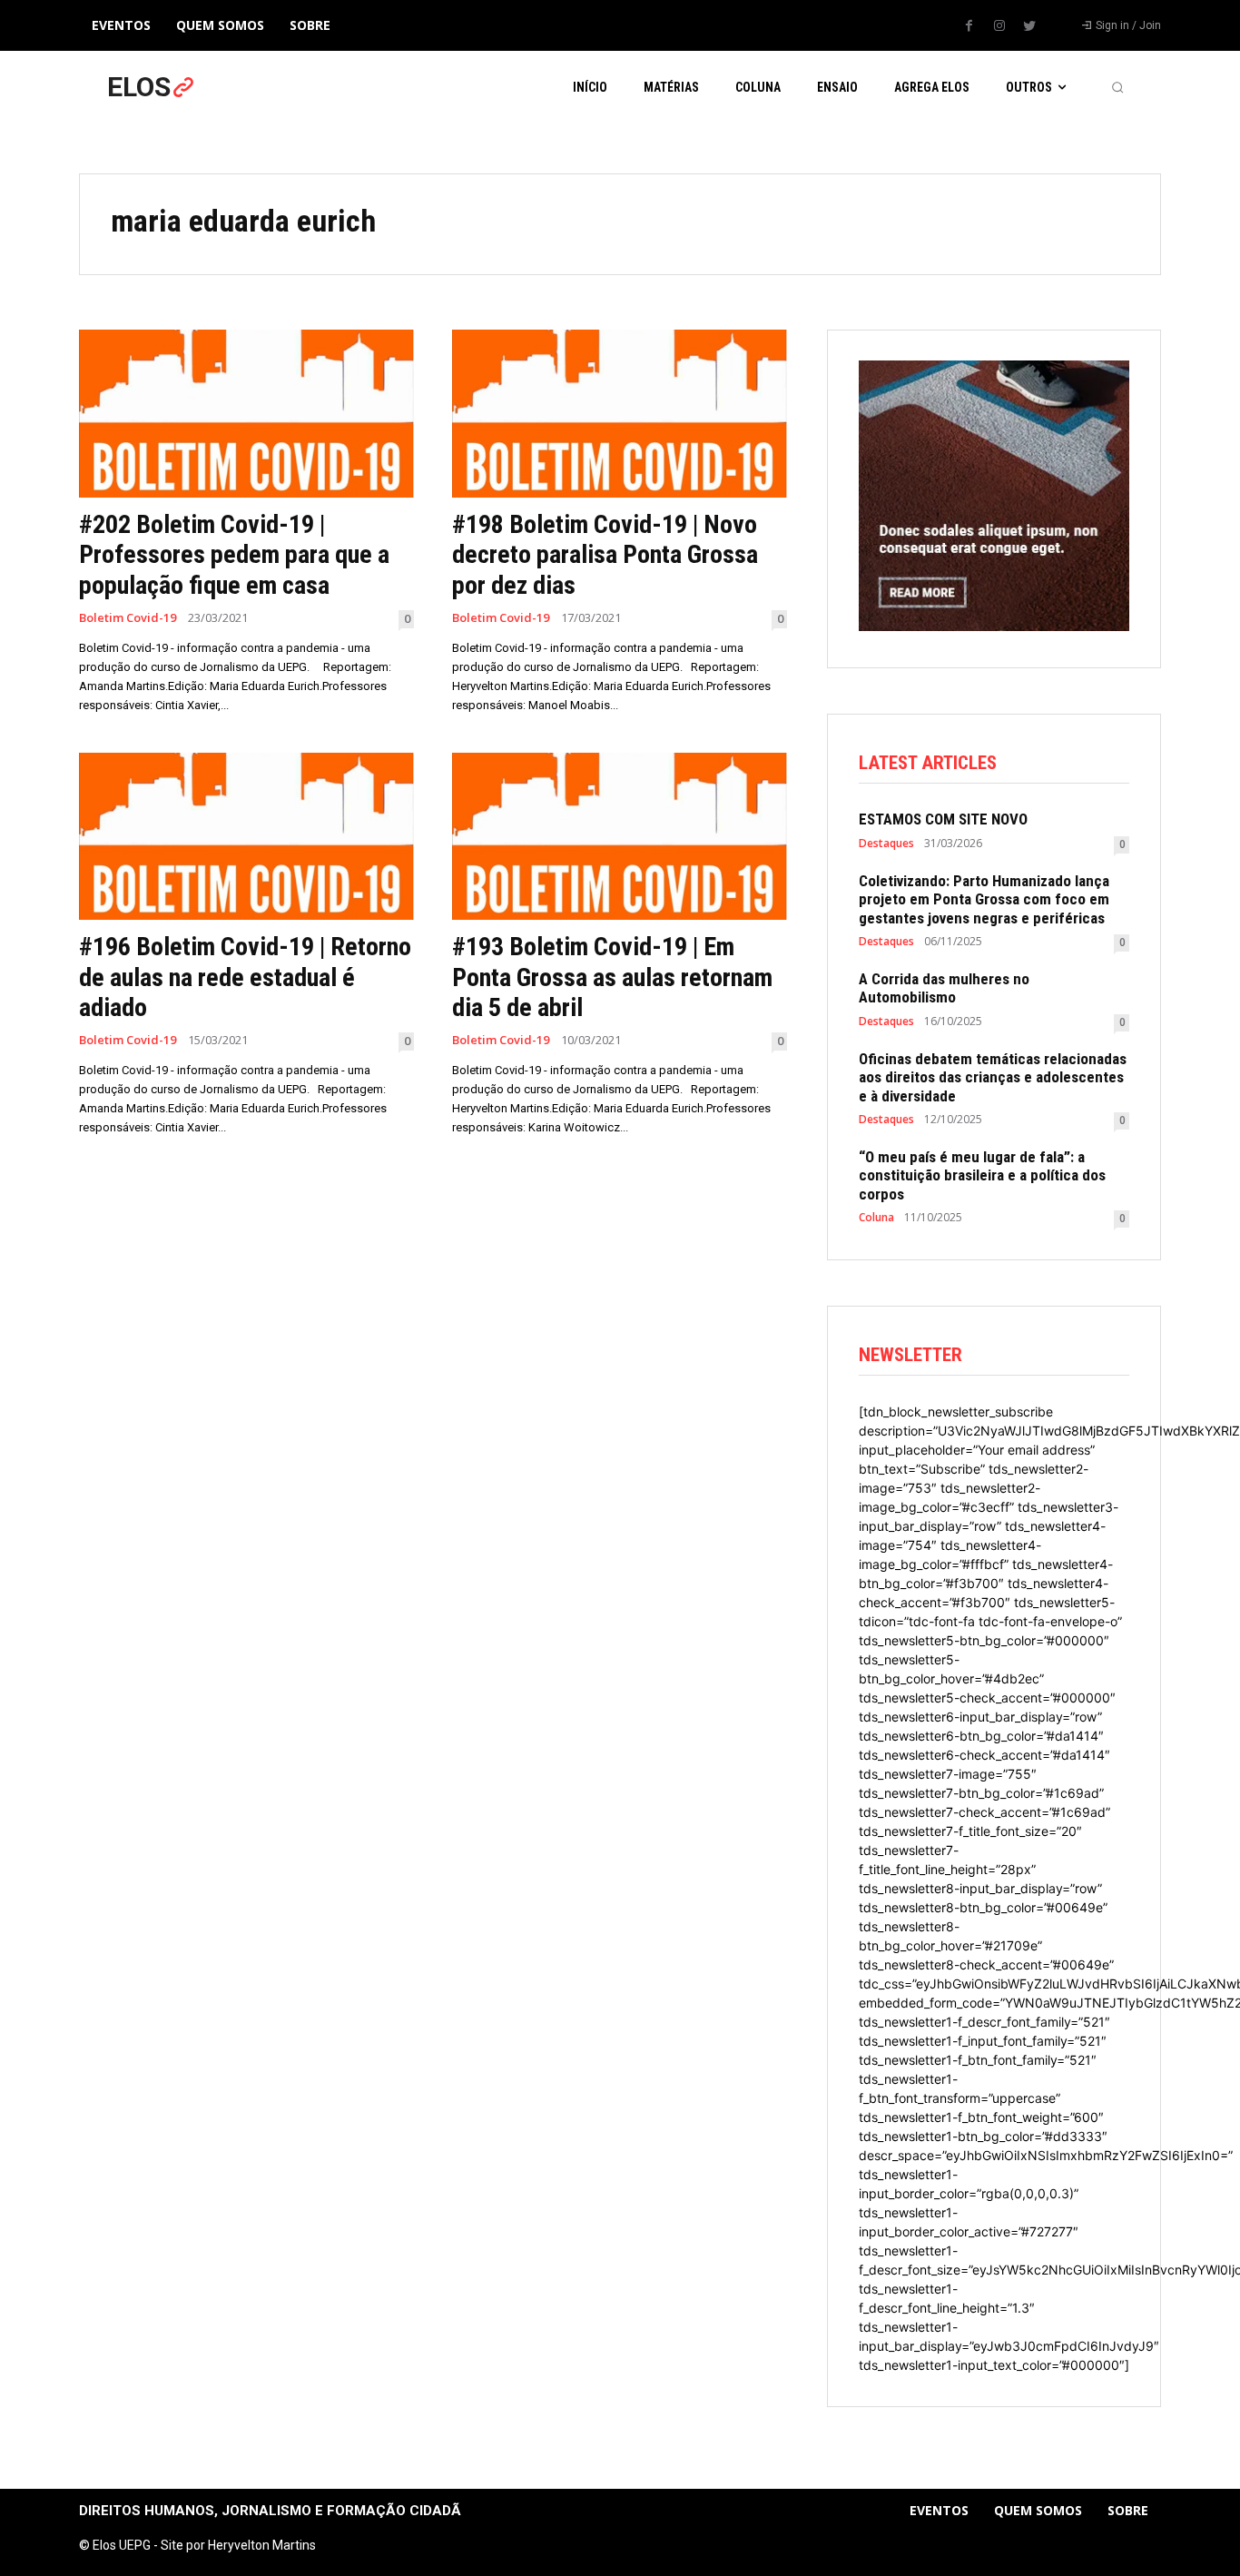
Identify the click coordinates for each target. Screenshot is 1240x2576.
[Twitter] (1029, 26)
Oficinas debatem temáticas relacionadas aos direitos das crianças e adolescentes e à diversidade (993, 1077)
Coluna (876, 1218)
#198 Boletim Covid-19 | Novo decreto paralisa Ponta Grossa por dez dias (605, 555)
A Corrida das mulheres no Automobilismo (944, 988)
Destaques (886, 844)
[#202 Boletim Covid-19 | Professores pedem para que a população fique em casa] (246, 414)
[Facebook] (969, 26)
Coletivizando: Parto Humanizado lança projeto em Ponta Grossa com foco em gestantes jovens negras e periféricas (984, 899)
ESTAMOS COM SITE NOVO (943, 819)
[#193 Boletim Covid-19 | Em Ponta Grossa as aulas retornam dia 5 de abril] (620, 837)
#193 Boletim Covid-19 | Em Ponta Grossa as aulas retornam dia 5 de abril (612, 977)
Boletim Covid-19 (128, 618)
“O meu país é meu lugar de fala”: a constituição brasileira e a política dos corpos (982, 1175)
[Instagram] (999, 26)
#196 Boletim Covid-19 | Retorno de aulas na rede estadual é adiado (245, 977)
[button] (1117, 87)
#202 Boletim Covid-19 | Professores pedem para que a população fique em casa (234, 555)
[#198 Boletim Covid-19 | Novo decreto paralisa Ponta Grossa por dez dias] (620, 414)
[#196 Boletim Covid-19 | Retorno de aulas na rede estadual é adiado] (246, 837)
